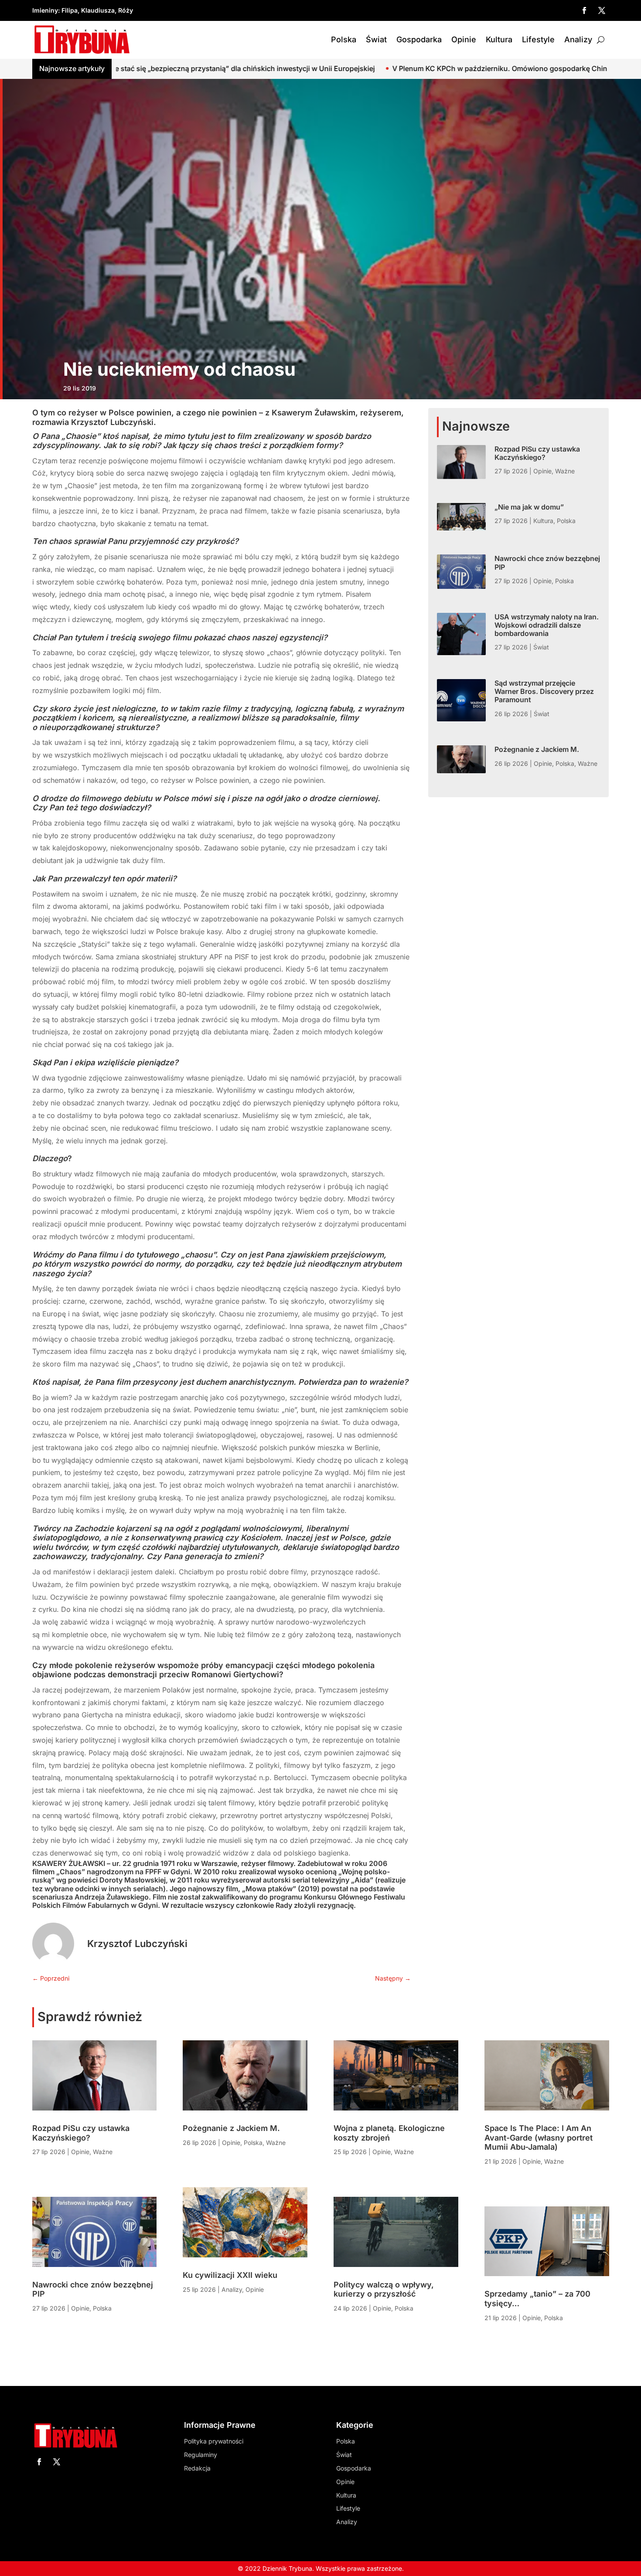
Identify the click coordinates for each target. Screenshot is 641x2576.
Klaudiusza (98, 10)
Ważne (565, 471)
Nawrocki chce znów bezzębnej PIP (547, 562)
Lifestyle (538, 39)
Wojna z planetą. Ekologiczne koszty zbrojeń (389, 2133)
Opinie (464, 39)
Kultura (499, 39)
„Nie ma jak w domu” (529, 507)
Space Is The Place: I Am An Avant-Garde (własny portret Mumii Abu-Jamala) (539, 2138)
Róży (126, 10)
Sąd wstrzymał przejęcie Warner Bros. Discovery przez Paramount (544, 691)
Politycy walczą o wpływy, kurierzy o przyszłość (384, 2289)
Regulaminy (201, 2455)
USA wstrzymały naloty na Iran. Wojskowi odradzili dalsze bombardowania (547, 625)
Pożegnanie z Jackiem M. (537, 749)
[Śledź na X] (602, 10)
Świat (376, 39)
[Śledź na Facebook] (584, 10)
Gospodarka (419, 39)
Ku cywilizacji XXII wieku (230, 2275)
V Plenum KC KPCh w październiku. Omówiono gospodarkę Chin (334, 68)
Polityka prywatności (214, 2441)
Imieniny (45, 10)
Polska (344, 39)
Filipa (70, 10)
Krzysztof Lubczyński (137, 1944)
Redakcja (197, 2468)
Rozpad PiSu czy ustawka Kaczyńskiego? (537, 453)
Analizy (578, 39)
